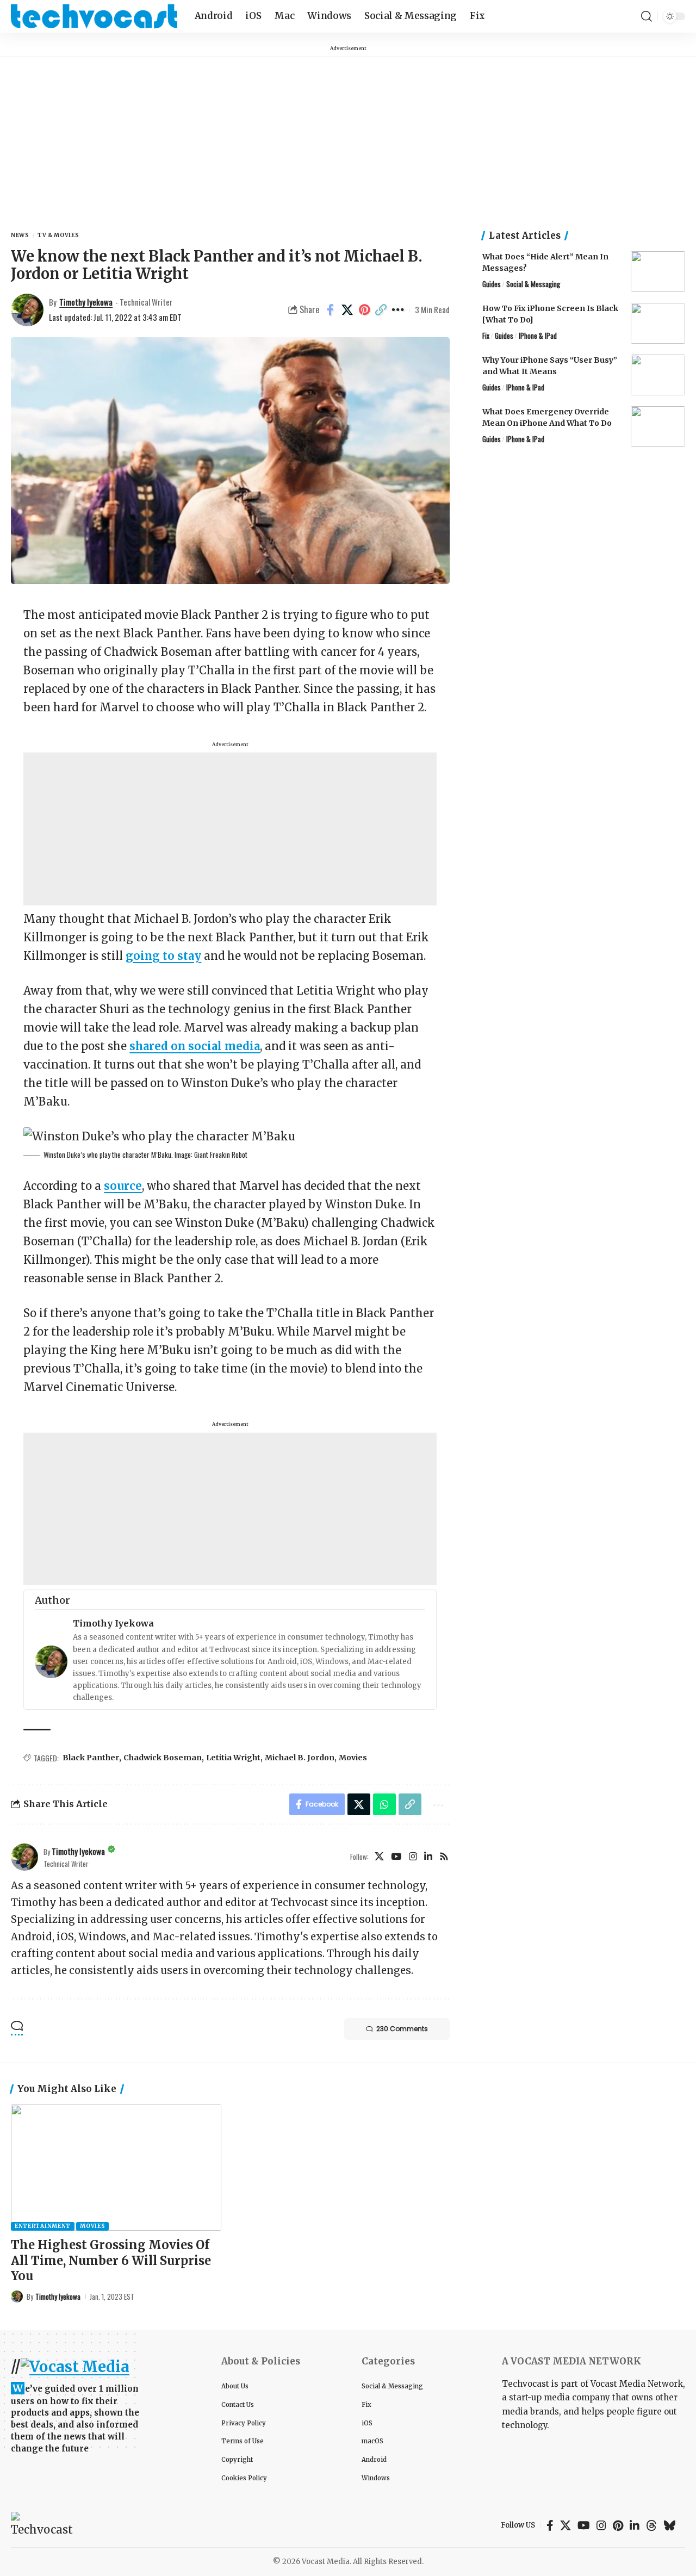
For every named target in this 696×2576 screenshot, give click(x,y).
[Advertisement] (348, 133)
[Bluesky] (670, 2525)
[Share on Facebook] (331, 310)
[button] (647, 16)
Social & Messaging (533, 284)
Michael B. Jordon (300, 1758)
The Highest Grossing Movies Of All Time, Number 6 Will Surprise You (111, 2260)
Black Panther (91, 1758)
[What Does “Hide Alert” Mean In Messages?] (658, 272)
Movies (353, 1758)
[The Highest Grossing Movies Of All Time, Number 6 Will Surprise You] (116, 2168)
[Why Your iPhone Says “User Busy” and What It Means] (658, 375)
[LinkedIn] (428, 1857)
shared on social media (195, 1046)
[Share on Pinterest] (364, 310)
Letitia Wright (233, 1758)
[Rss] (444, 1857)
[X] (379, 1857)
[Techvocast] (94, 16)
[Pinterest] (618, 2525)
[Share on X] (347, 310)
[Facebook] (550, 2525)
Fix (486, 336)
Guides (492, 284)
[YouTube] (396, 1857)
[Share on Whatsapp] (384, 1804)
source (123, 1186)
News (20, 235)
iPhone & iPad (538, 336)
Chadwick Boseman (163, 1758)
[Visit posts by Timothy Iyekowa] (24, 1857)
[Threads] (651, 2525)
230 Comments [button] (402, 2029)
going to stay (163, 956)
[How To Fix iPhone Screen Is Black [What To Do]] (658, 323)
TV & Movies (58, 235)
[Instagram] (413, 1857)
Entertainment (43, 2226)
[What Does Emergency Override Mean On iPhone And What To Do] (658, 427)
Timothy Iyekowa (86, 302)
